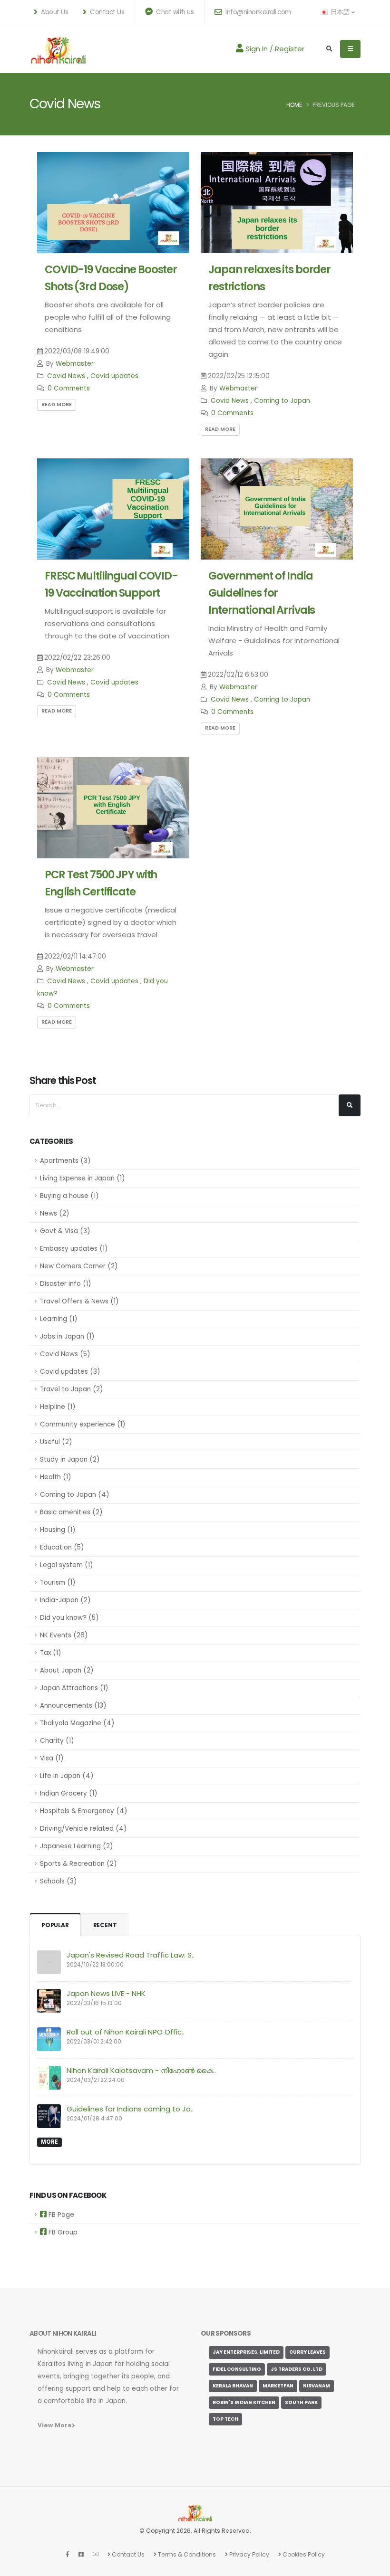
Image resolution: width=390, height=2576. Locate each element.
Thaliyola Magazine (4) (77, 1723)
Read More (57, 404)
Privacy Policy (249, 2554)
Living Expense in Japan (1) (82, 1178)
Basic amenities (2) (71, 1512)
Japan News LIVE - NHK (106, 1993)
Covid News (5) (65, 1354)
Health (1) (55, 1477)
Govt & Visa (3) (65, 1231)
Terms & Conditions (186, 2554)
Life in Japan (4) (67, 1776)
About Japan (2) (67, 1670)
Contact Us (127, 2554)
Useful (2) (56, 1442)
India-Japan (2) (65, 1600)
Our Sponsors (226, 2334)
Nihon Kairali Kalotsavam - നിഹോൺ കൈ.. (141, 2070)
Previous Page (334, 105)
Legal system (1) (66, 1565)
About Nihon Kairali (63, 2334)
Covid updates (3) (70, 1372)
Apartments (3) (65, 1161)
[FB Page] (68, 2554)
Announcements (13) (73, 1706)
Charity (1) (57, 1741)
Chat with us (174, 12)
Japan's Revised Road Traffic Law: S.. (131, 1955)
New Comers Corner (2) (79, 1266)
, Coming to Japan (280, 401)
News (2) (54, 1213)
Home (294, 105)
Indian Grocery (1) (68, 1793)
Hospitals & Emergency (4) (83, 1811)
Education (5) (62, 1547)
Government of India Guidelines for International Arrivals (262, 593)
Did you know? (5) (69, 1618)
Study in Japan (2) (70, 1459)
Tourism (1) (58, 1583)
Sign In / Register (274, 49)
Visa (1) (52, 1758)
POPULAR (55, 1925)
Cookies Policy (303, 2554)
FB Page (60, 2215)
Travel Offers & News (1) (79, 1301)
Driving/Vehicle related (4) (83, 1829)
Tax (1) (50, 1653)
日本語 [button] (340, 12)
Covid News (66, 376)
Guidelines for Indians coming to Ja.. (130, 2109)
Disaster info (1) (65, 1284)
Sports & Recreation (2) (78, 1864)
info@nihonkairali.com (258, 12)
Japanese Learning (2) (76, 1846)
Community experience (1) (83, 1424)
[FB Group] (81, 2554)
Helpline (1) (58, 1407)
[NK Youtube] (96, 2554)
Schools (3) (58, 1881)
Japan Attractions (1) (74, 1688)
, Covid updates (113, 376)
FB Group (62, 2232)
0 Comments (69, 388)
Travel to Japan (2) (71, 1389)
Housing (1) (58, 1530)
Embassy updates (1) (74, 1249)
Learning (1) (58, 1319)
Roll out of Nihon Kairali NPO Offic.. (126, 2032)
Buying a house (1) (69, 1196)
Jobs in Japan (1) (67, 1336)
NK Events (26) (64, 1635)
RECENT (105, 1925)
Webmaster (75, 364)
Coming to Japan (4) (74, 1495)
